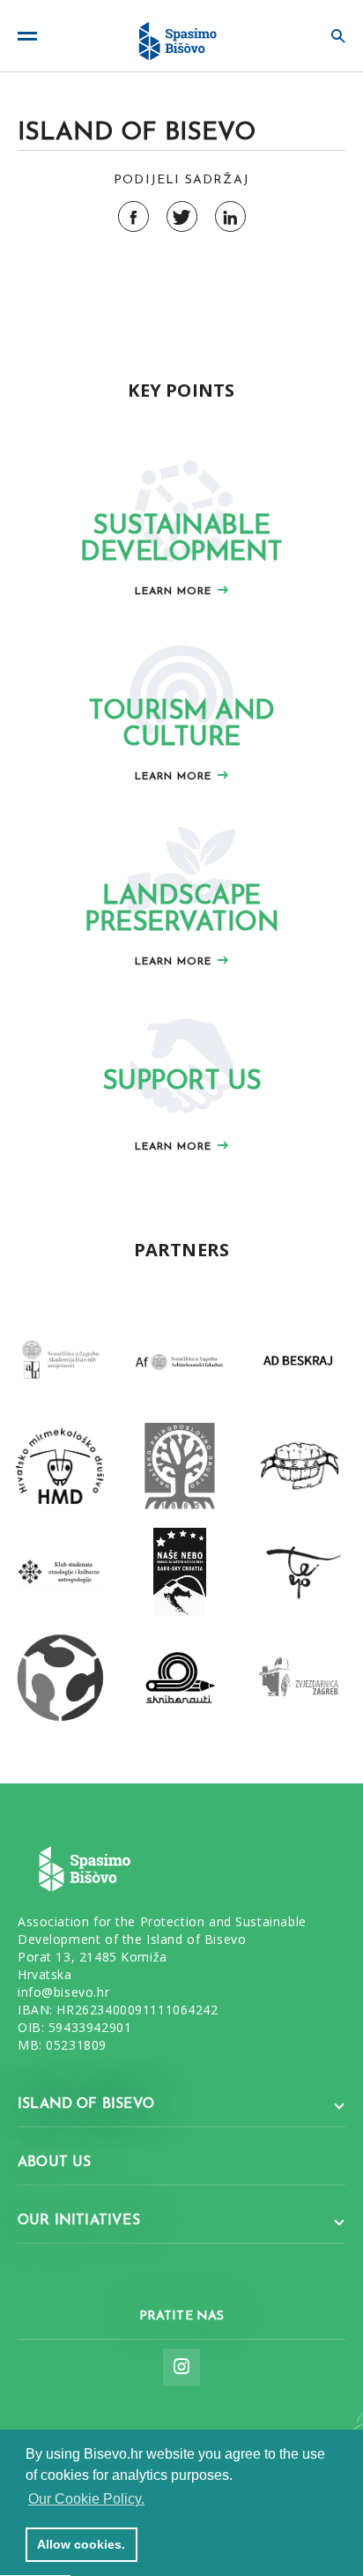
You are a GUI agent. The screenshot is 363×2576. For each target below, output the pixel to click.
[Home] (181, 36)
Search (329, 36)
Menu (34, 36)
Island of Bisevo (86, 2104)
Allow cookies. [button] (81, 2544)
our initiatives (79, 2221)
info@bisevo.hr (63, 1992)
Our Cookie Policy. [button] (86, 2499)
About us (54, 2163)
